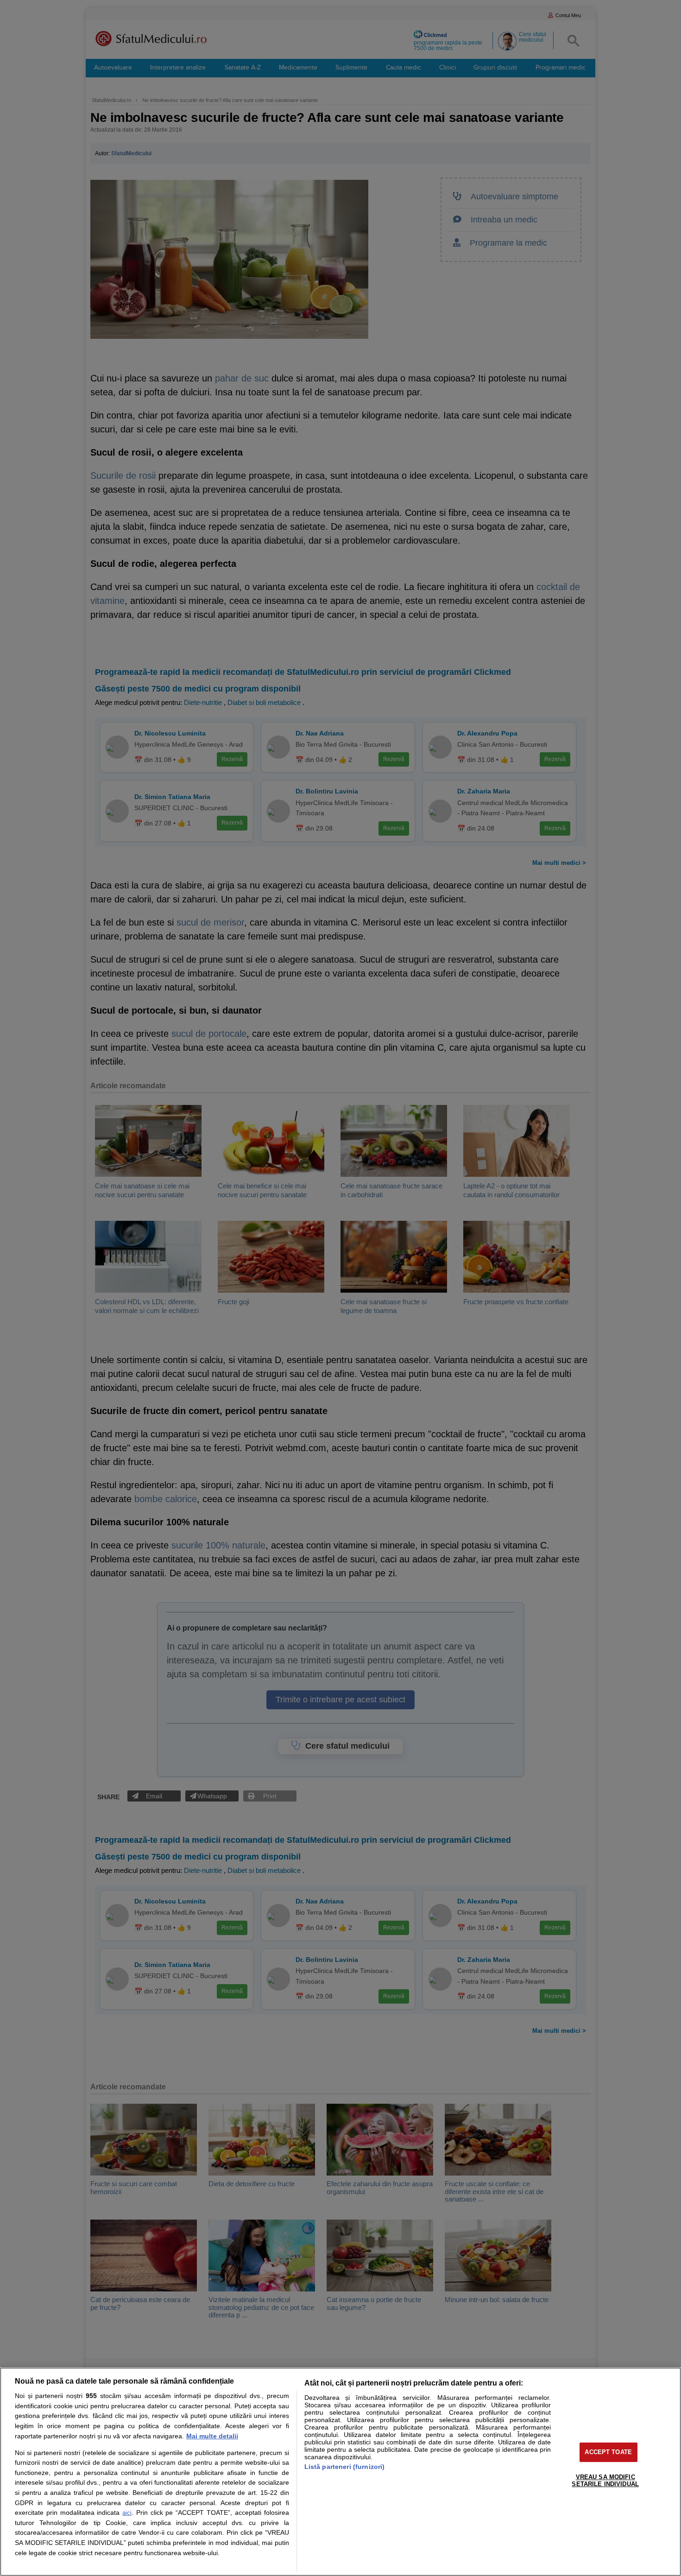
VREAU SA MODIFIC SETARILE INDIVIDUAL (605, 2481)
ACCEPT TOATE (608, 2452)
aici (127, 2513)
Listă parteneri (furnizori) (345, 2467)
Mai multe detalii (212, 2436)
